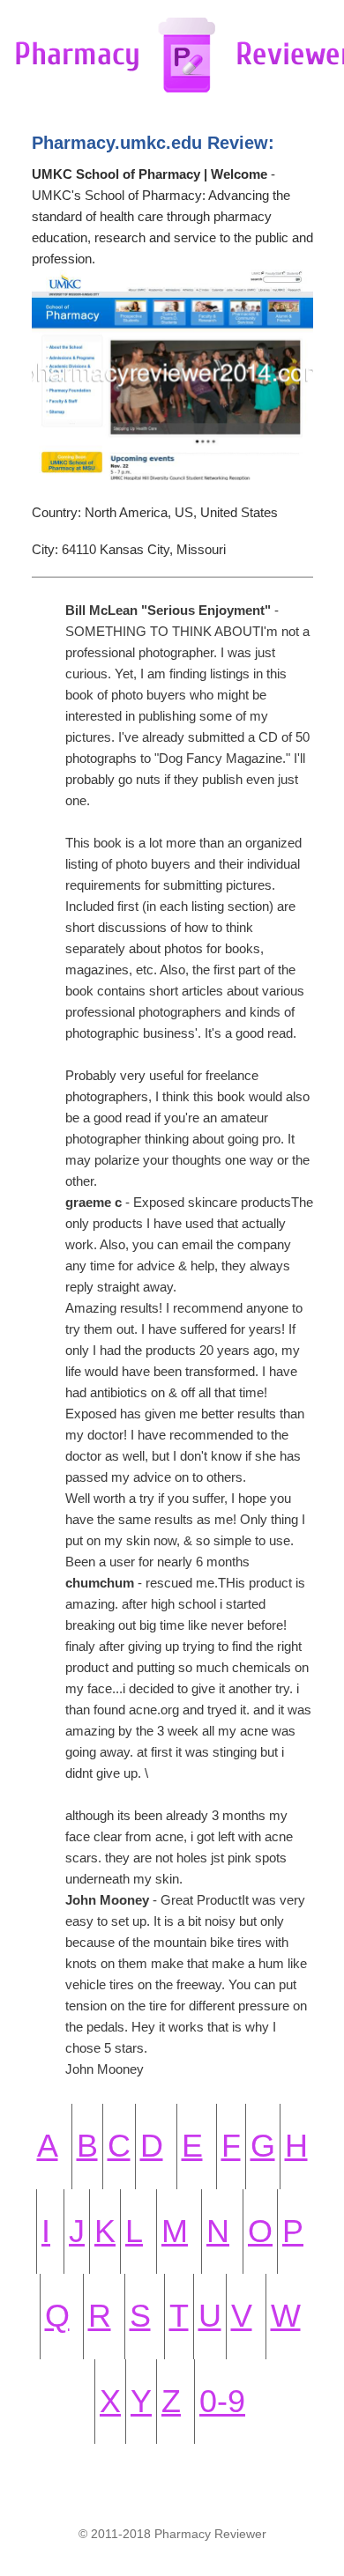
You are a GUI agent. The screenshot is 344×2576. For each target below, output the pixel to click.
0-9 (222, 2401)
